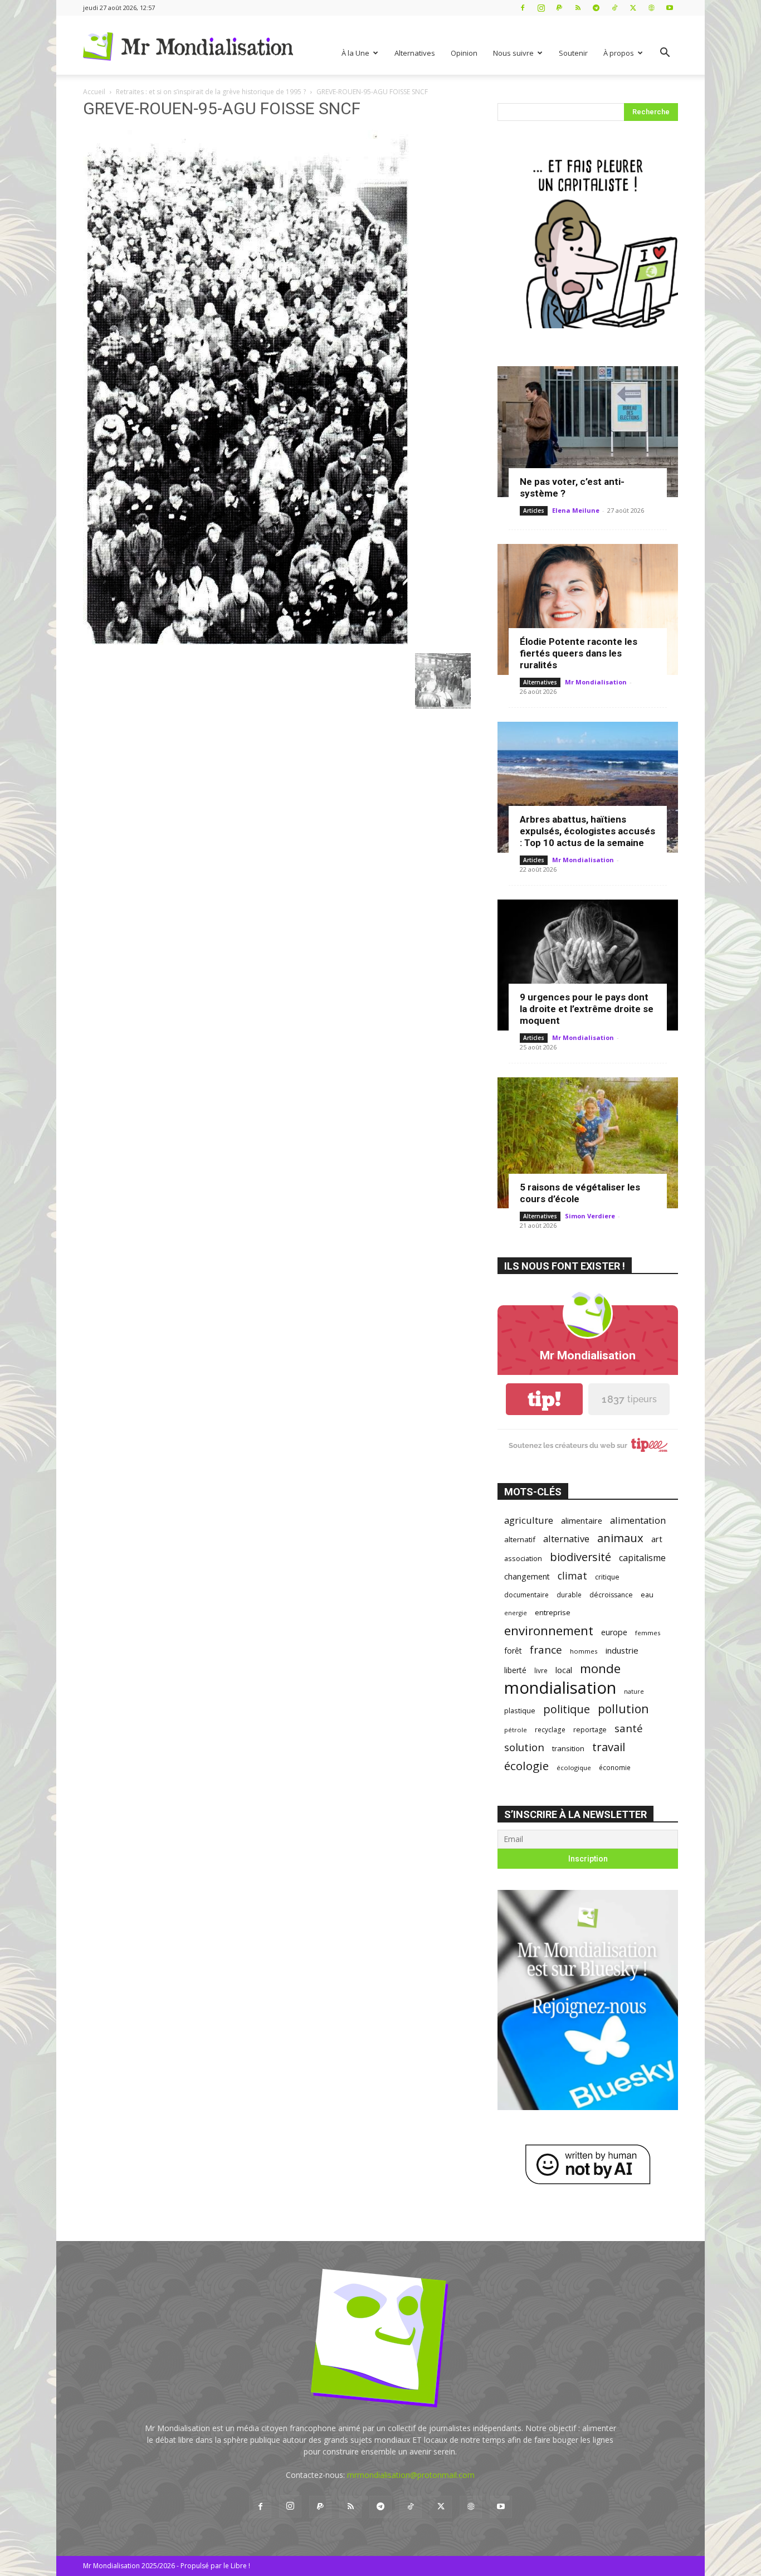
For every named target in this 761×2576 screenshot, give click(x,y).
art (657, 1539)
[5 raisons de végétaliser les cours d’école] (588, 1143)
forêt (513, 1651)
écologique (574, 1768)
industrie (622, 1650)
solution (524, 1747)
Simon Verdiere (590, 1216)
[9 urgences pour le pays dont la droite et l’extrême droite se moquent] (588, 965)
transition (568, 1748)
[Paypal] (559, 8)
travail (609, 1747)
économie (615, 1767)
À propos (619, 53)
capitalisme (642, 1558)
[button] (665, 54)
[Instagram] (541, 8)
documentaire (526, 1595)
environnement (549, 1630)
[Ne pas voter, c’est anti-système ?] (588, 432)
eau (647, 1595)
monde (600, 1668)
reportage (590, 1730)
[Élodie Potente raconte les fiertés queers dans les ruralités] (588, 609)
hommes (584, 1651)
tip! (544, 1399)
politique (567, 1709)
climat (572, 1576)
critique (607, 1577)
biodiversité (580, 1557)
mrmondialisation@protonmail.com (411, 2475)
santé (629, 1728)
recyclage (550, 1729)
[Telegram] (596, 8)
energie (516, 1613)
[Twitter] (633, 8)
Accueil (94, 92)
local (564, 1670)
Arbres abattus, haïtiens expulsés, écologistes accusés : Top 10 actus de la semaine (587, 831)
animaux (620, 1538)
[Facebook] (523, 8)
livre (541, 1670)
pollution (623, 1709)
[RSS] (578, 8)
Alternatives (415, 53)
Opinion (464, 53)
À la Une (355, 53)
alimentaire (582, 1520)
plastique (520, 1710)
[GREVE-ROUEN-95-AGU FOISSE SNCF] (247, 642)
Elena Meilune (576, 510)
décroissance (611, 1595)
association (523, 1558)
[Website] (651, 8)
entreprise (553, 1612)
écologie (526, 1766)
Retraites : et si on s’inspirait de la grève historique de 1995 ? (211, 92)
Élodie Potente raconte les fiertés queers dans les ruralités (579, 653)
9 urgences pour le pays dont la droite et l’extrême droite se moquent (587, 1009)
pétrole (516, 1730)
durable (569, 1595)
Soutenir (573, 53)
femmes (648, 1633)
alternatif (520, 1539)
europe (614, 1632)
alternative (566, 1539)
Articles (534, 511)
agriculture (529, 1520)
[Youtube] (670, 8)
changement (527, 1576)
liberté (515, 1670)
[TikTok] (614, 8)
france (546, 1650)
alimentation (638, 1520)
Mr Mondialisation (596, 682)
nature (634, 1691)
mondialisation (560, 1688)
